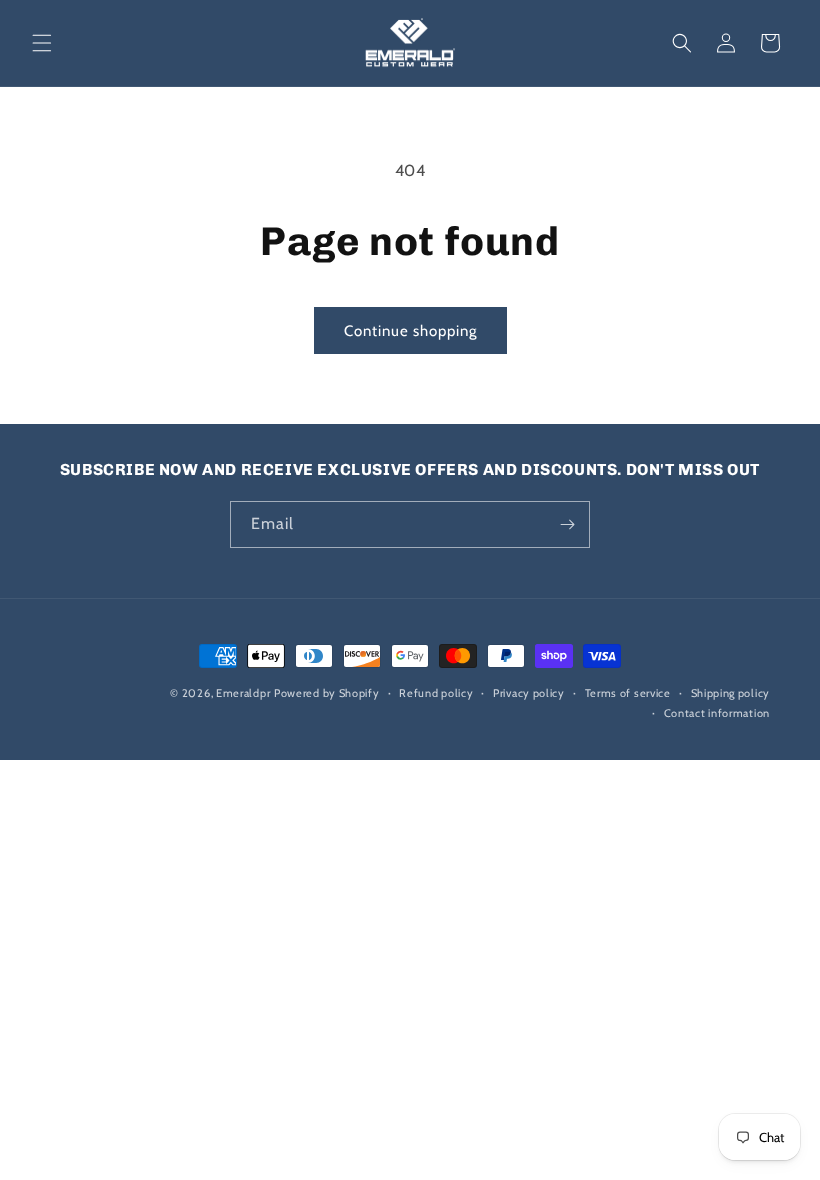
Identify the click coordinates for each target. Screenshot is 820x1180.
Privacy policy (529, 693)
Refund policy (436, 693)
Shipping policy (731, 693)
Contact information (717, 713)
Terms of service (628, 693)
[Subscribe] (567, 524)
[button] (42, 43)
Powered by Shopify (327, 693)
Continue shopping (410, 331)
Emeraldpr (243, 693)
